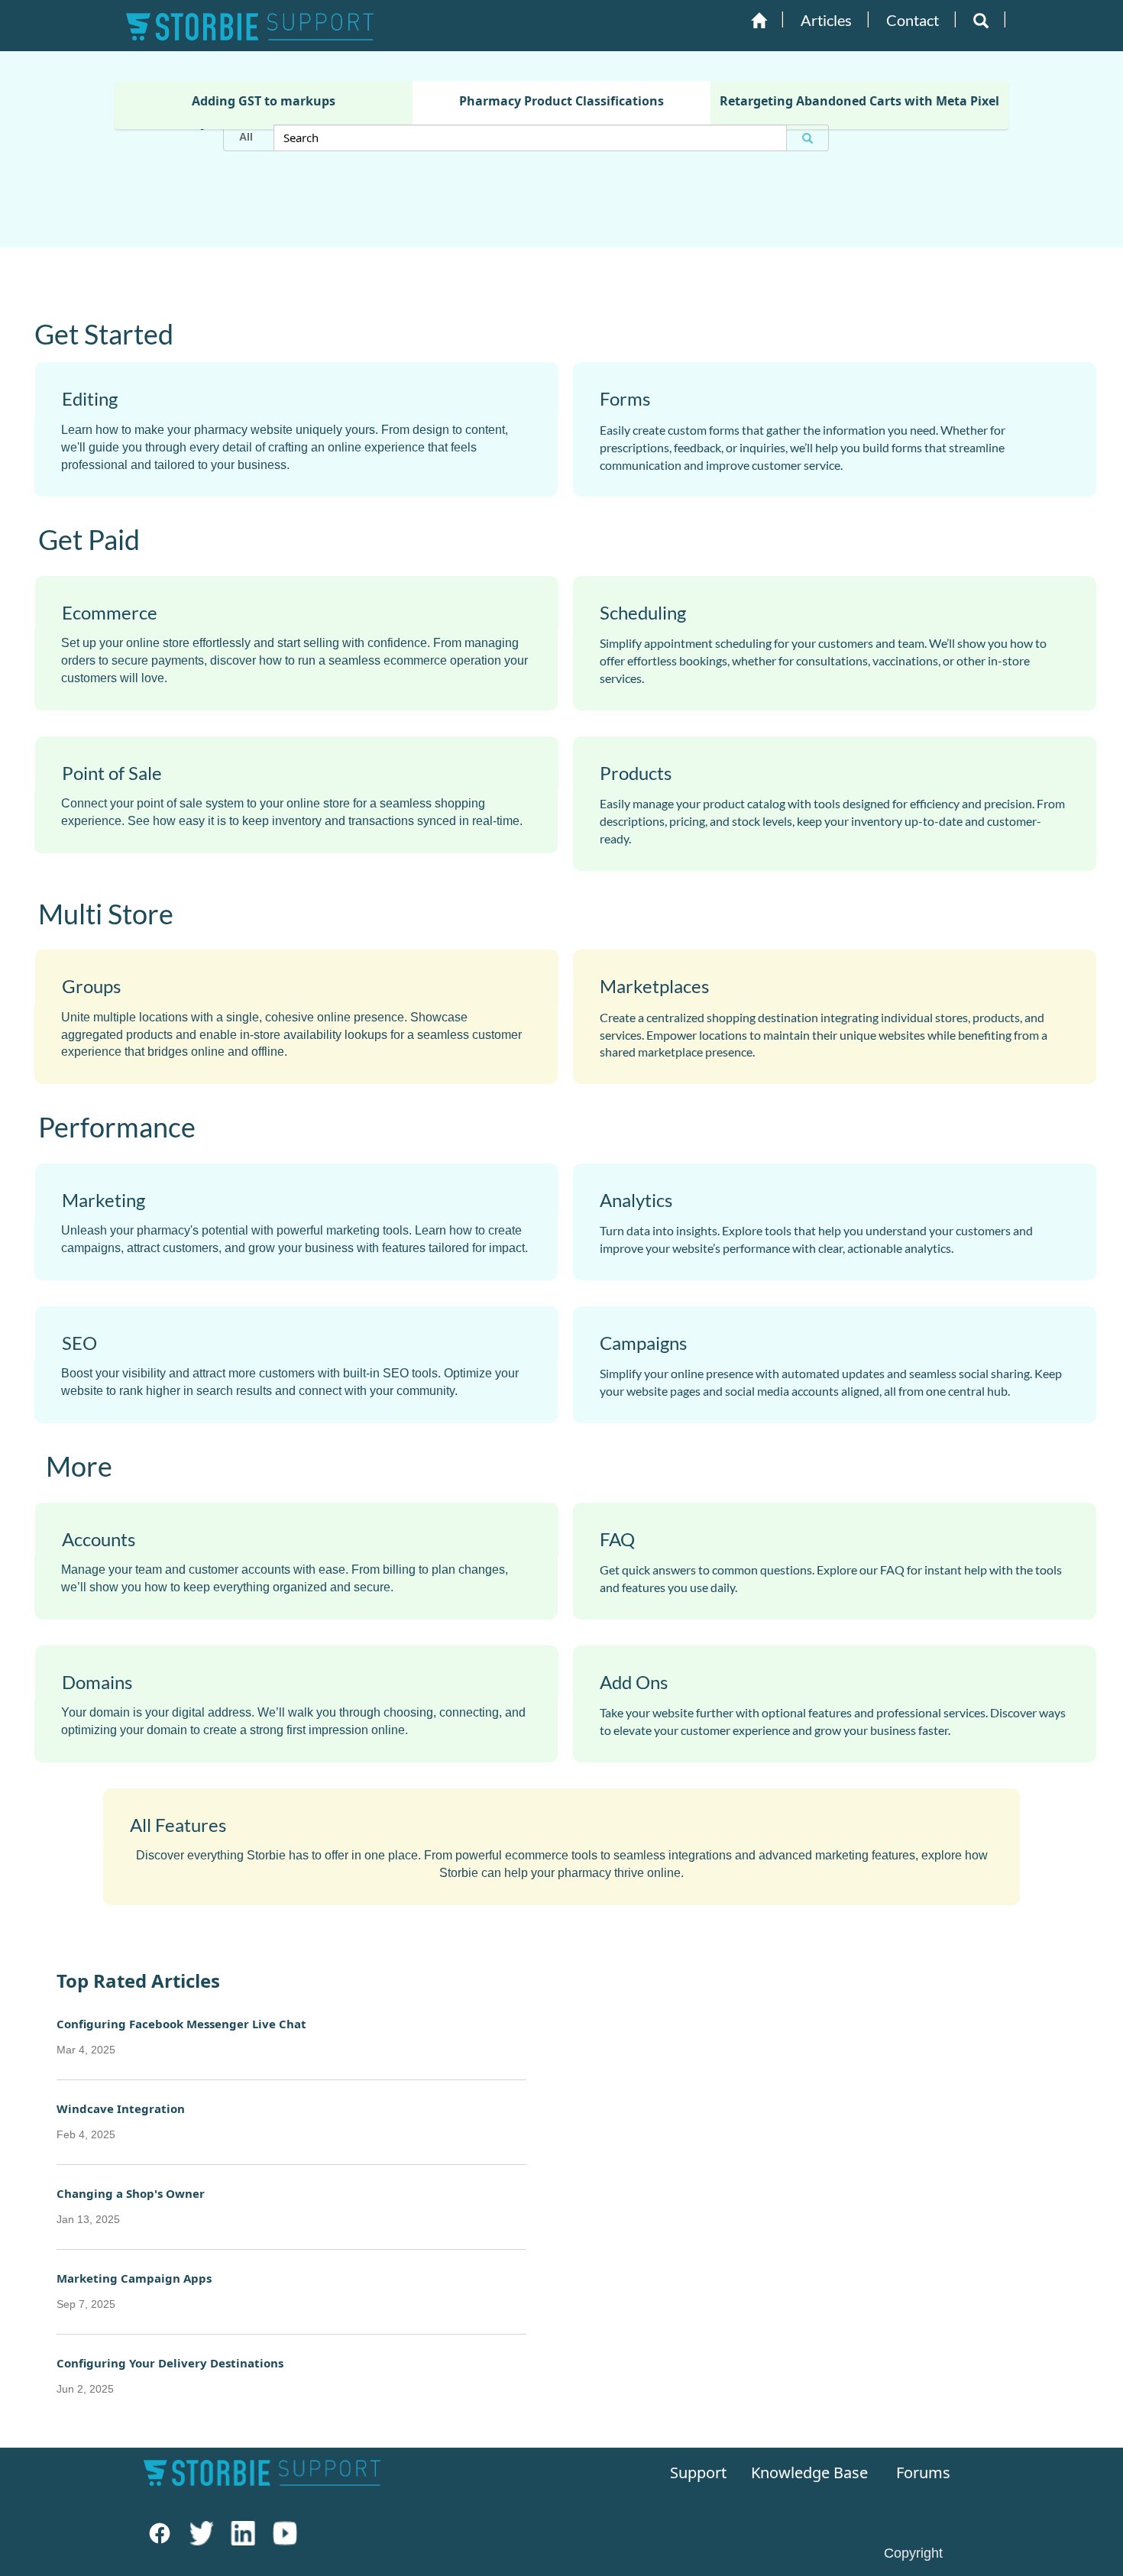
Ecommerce (110, 612)
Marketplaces (654, 986)
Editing (90, 399)
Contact (913, 20)
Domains (97, 1682)
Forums (923, 2472)
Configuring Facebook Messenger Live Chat (181, 2036)
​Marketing (104, 1200)
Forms (625, 399)
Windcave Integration (121, 2121)
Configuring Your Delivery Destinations (170, 2375)
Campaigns (643, 1343)
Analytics (636, 1200)
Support (697, 2472)
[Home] (759, 21)
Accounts (99, 1539)
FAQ (617, 1539)
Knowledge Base (805, 2472)
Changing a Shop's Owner (131, 2205)
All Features (178, 1825)
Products (636, 773)
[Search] (807, 138)
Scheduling (643, 612)
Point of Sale (112, 773)
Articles (826, 20)
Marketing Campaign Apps (134, 2290)
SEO (79, 1343)
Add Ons (634, 1682)
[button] (981, 21)
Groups (91, 986)
